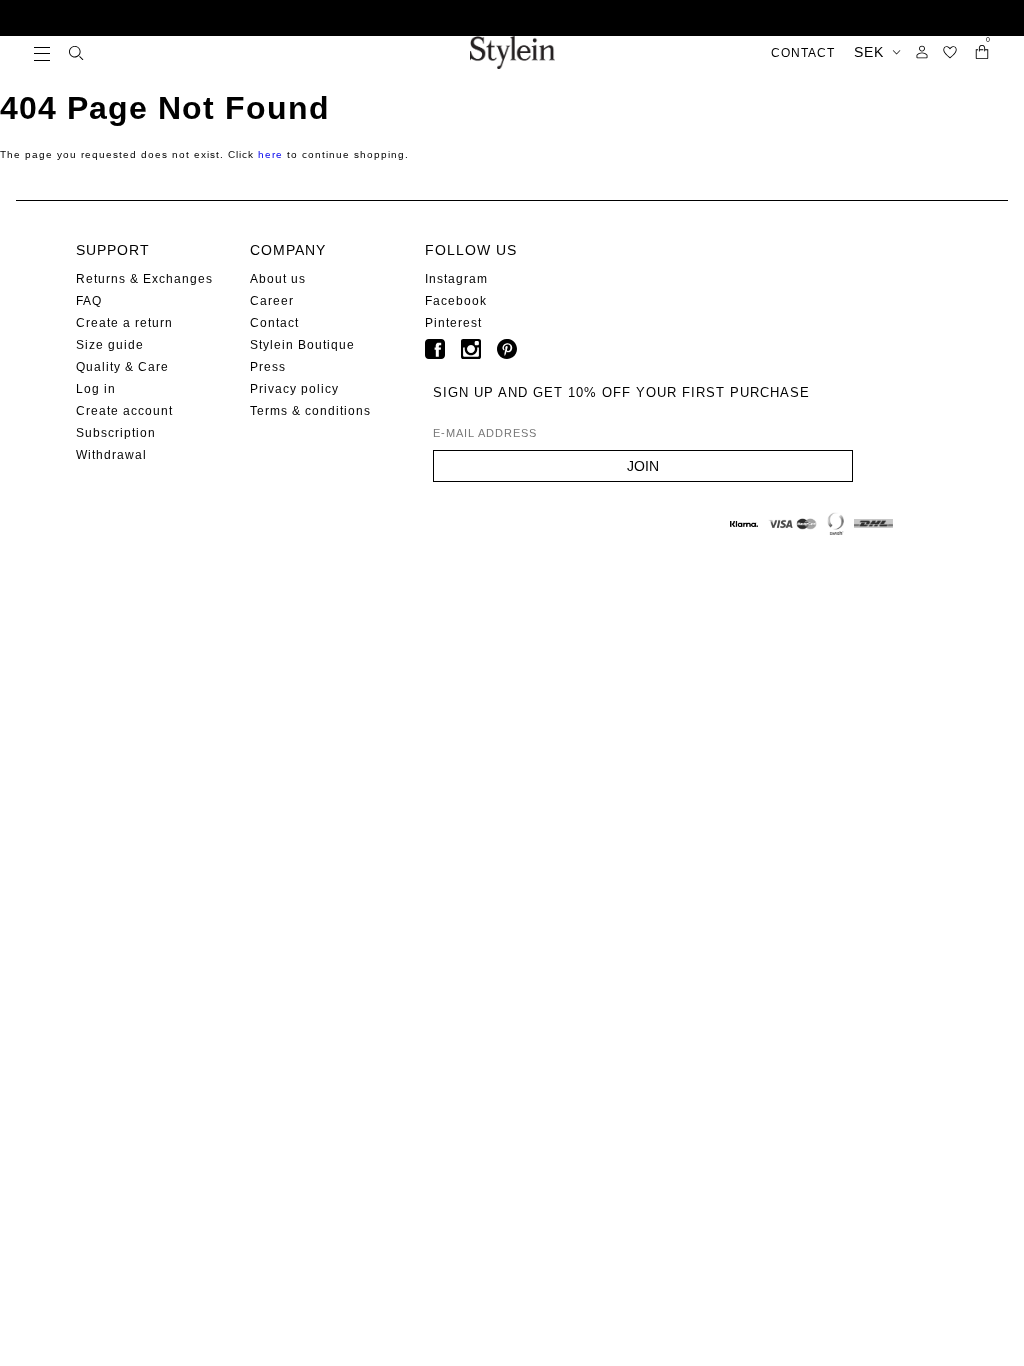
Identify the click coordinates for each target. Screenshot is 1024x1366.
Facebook (456, 301)
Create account (124, 411)
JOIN (643, 466)
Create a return (124, 323)
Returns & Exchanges (144, 279)
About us (278, 279)
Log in (96, 389)
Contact (274, 323)
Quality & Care (122, 367)
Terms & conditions (310, 411)
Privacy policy (294, 389)
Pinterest (453, 323)
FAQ (89, 301)
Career (272, 301)
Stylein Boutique (302, 345)
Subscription (116, 433)
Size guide (110, 345)
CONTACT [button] (803, 53)
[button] (42, 52)
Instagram (456, 279)
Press (268, 367)
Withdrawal (111, 455)
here (270, 154)
